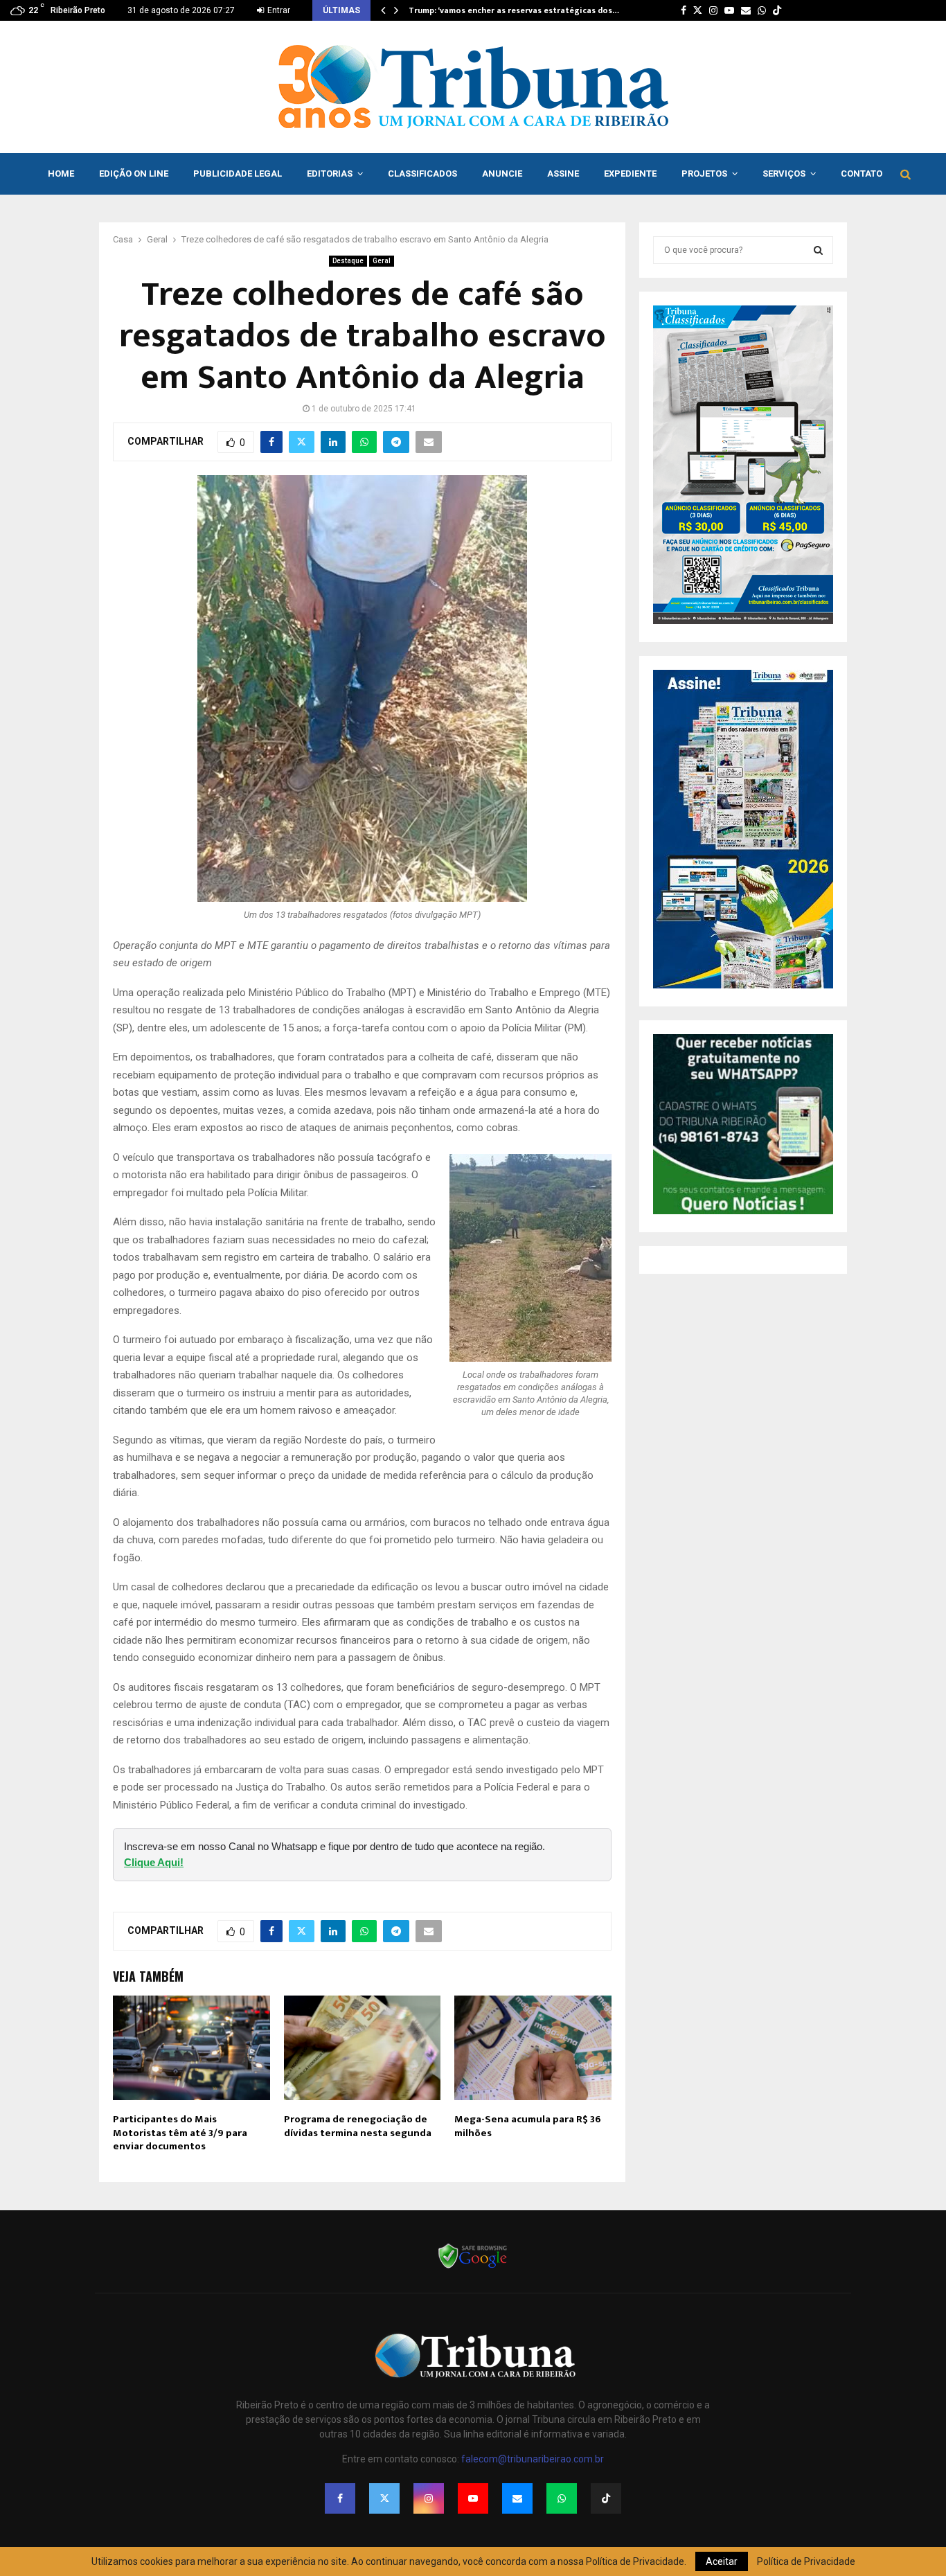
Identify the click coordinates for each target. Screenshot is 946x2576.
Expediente (630, 174)
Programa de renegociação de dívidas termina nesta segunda (358, 2126)
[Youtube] (473, 2498)
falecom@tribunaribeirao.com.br (533, 2459)
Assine (563, 174)
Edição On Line (134, 174)
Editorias (330, 174)
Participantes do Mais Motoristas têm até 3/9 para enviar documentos (180, 2133)
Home (61, 174)
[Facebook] (340, 2498)
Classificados (422, 174)
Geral (382, 261)
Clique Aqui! (154, 1862)
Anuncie (502, 174)
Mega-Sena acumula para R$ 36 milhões (528, 2126)
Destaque (348, 261)
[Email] (517, 2498)
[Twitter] (384, 2498)
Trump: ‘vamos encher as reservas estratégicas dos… (514, 10)
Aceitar (722, 2561)
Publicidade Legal (238, 174)
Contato (862, 174)
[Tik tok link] (777, 10)
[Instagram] (429, 2498)
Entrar (278, 10)
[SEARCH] (818, 250)
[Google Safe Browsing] (473, 2267)
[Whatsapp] (562, 2498)
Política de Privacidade (806, 2561)
